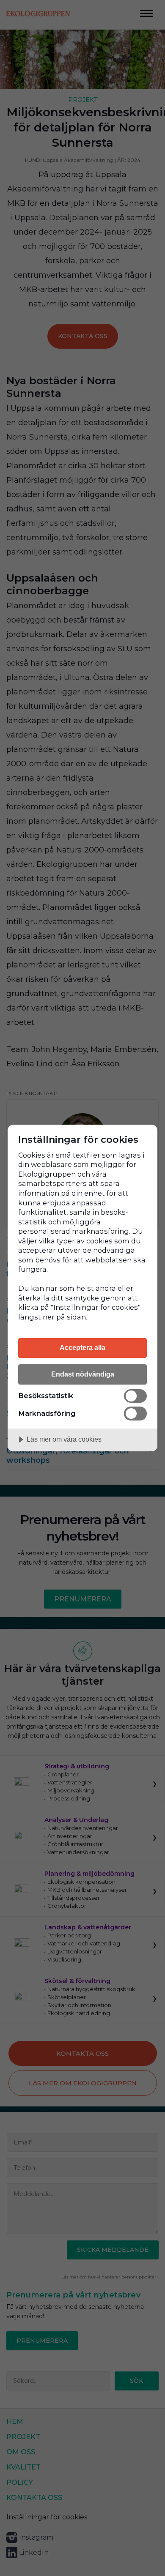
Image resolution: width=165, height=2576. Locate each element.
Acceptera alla (82, 1347)
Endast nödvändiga (83, 1374)
